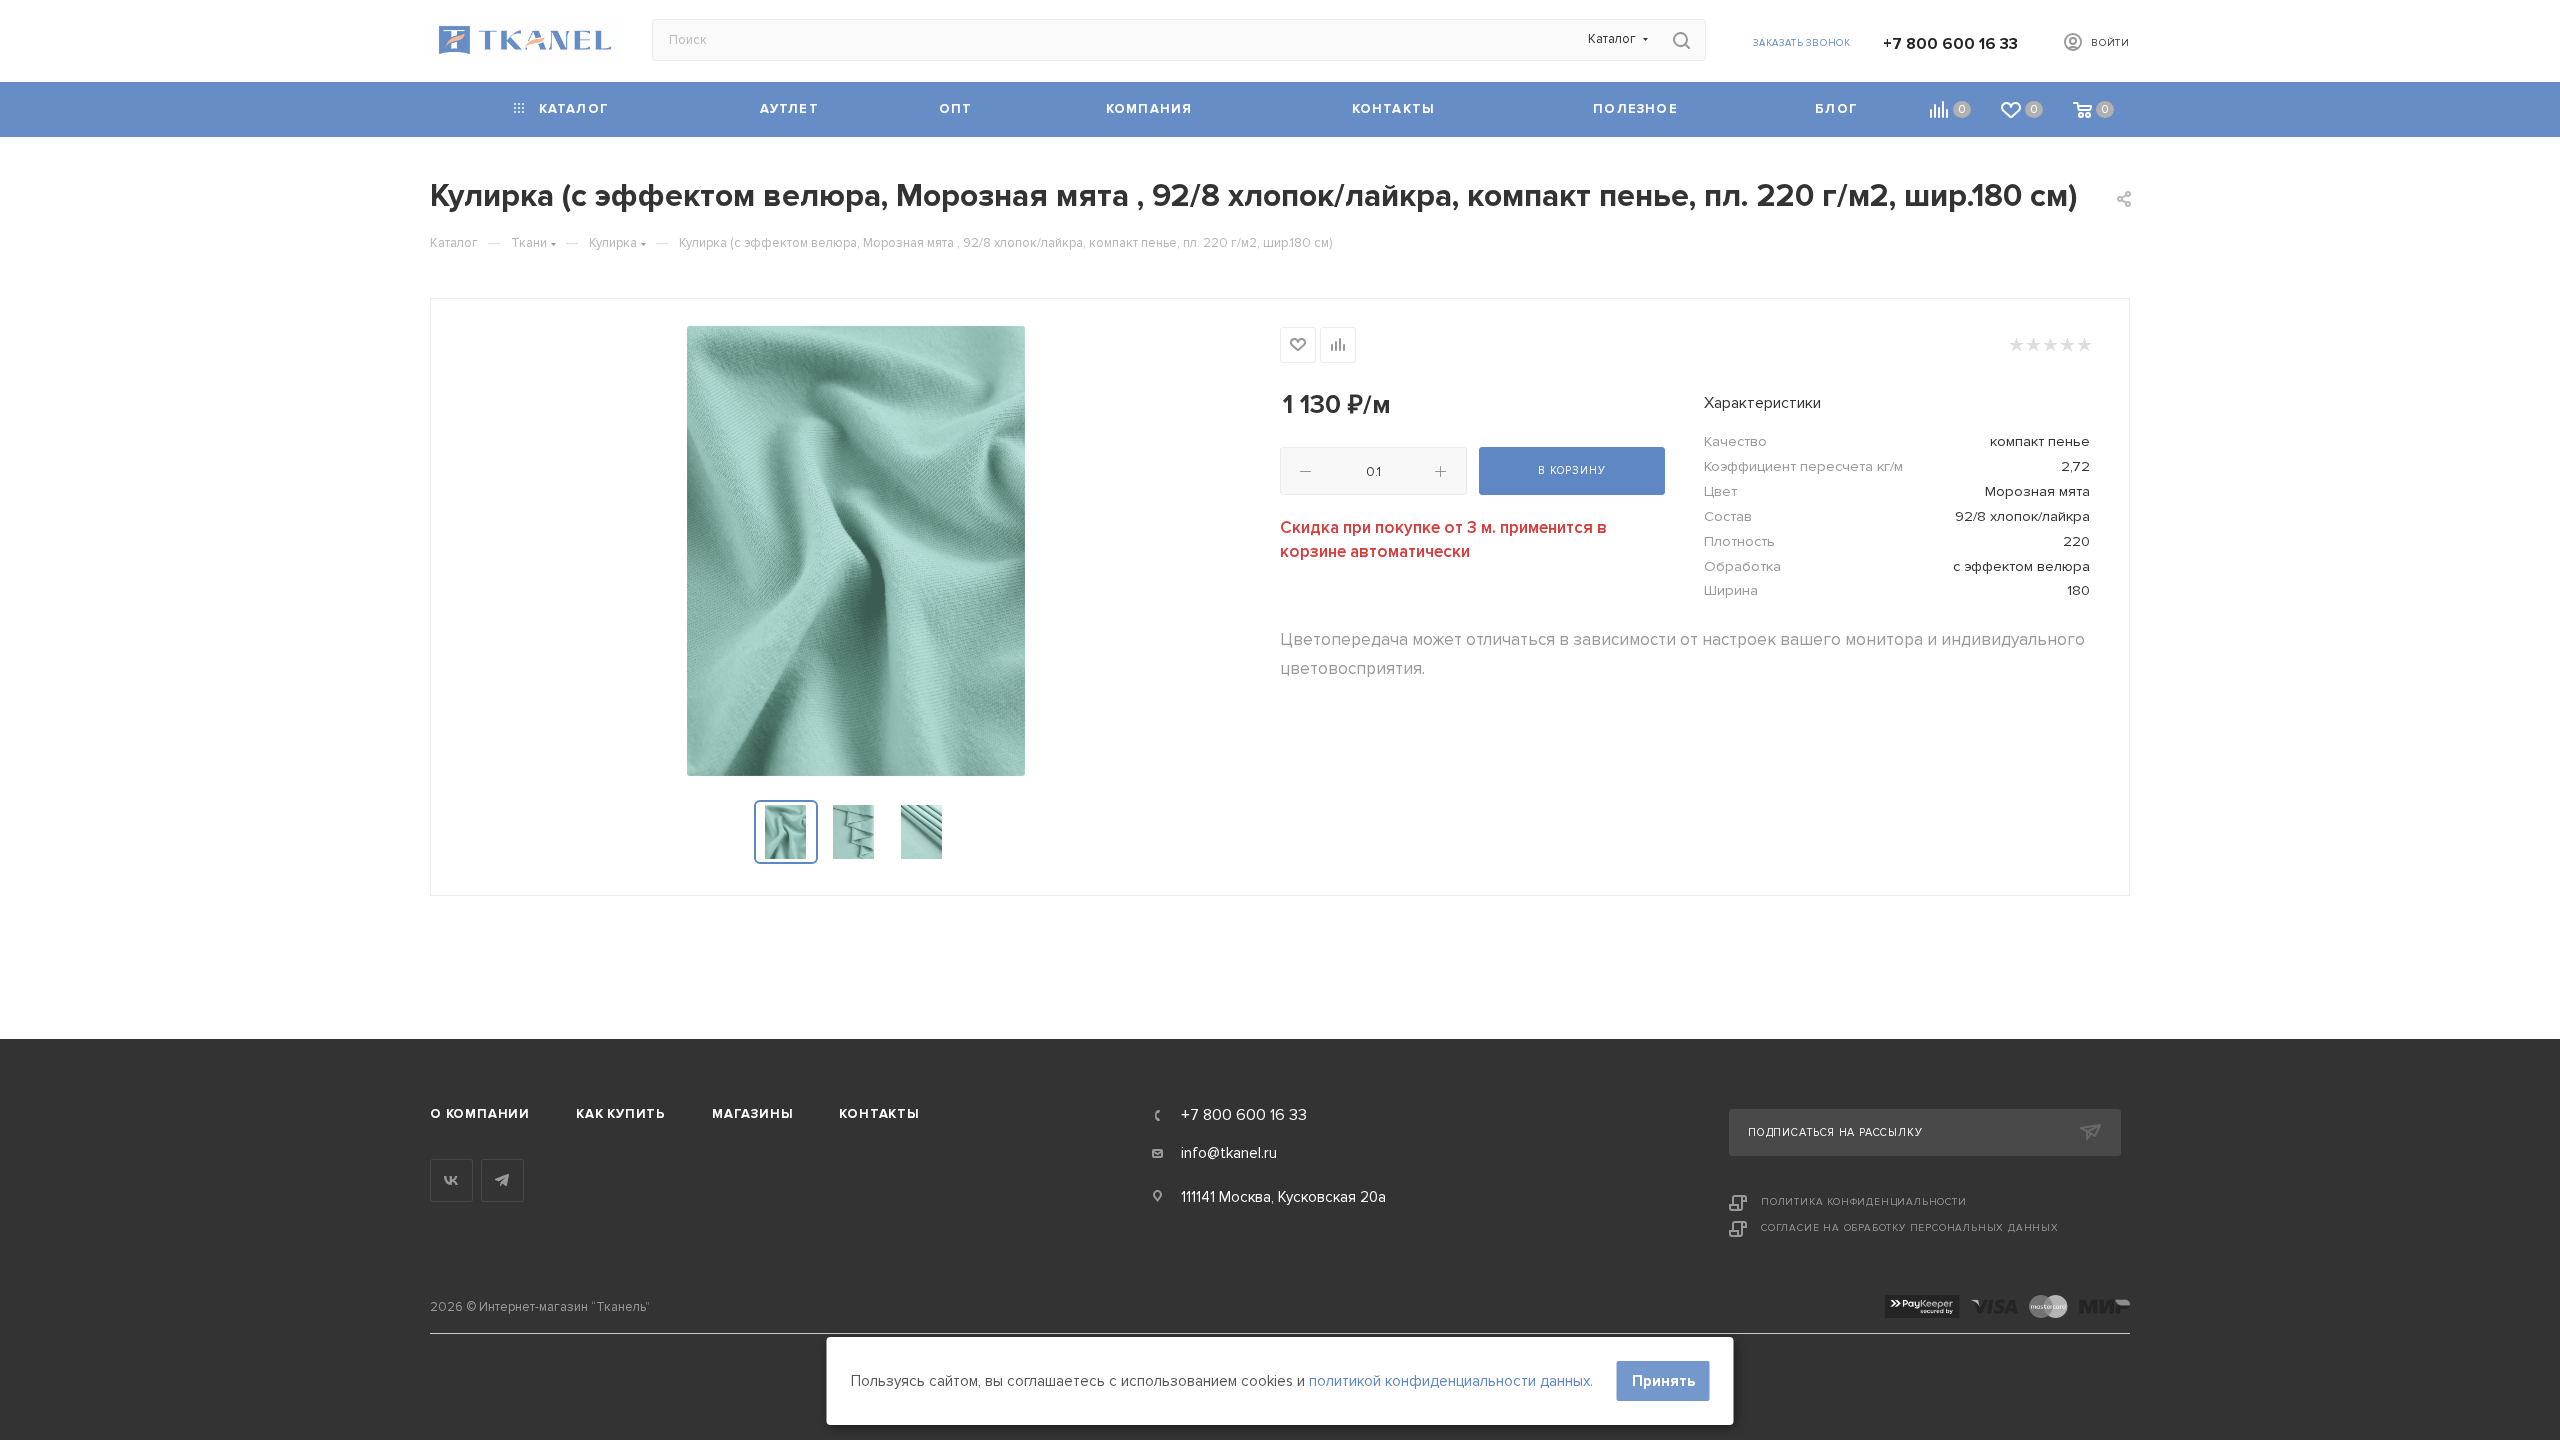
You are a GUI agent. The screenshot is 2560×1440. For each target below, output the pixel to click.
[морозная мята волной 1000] (856, 551)
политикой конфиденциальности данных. (1451, 1381)
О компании (480, 1114)
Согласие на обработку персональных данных (1910, 1228)
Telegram (502, 1180)
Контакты (879, 1114)
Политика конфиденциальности (1864, 1202)
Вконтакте (451, 1180)
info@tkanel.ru (1229, 1153)
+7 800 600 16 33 (1950, 44)
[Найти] (1681, 40)
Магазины (752, 1114)
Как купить (621, 1114)
